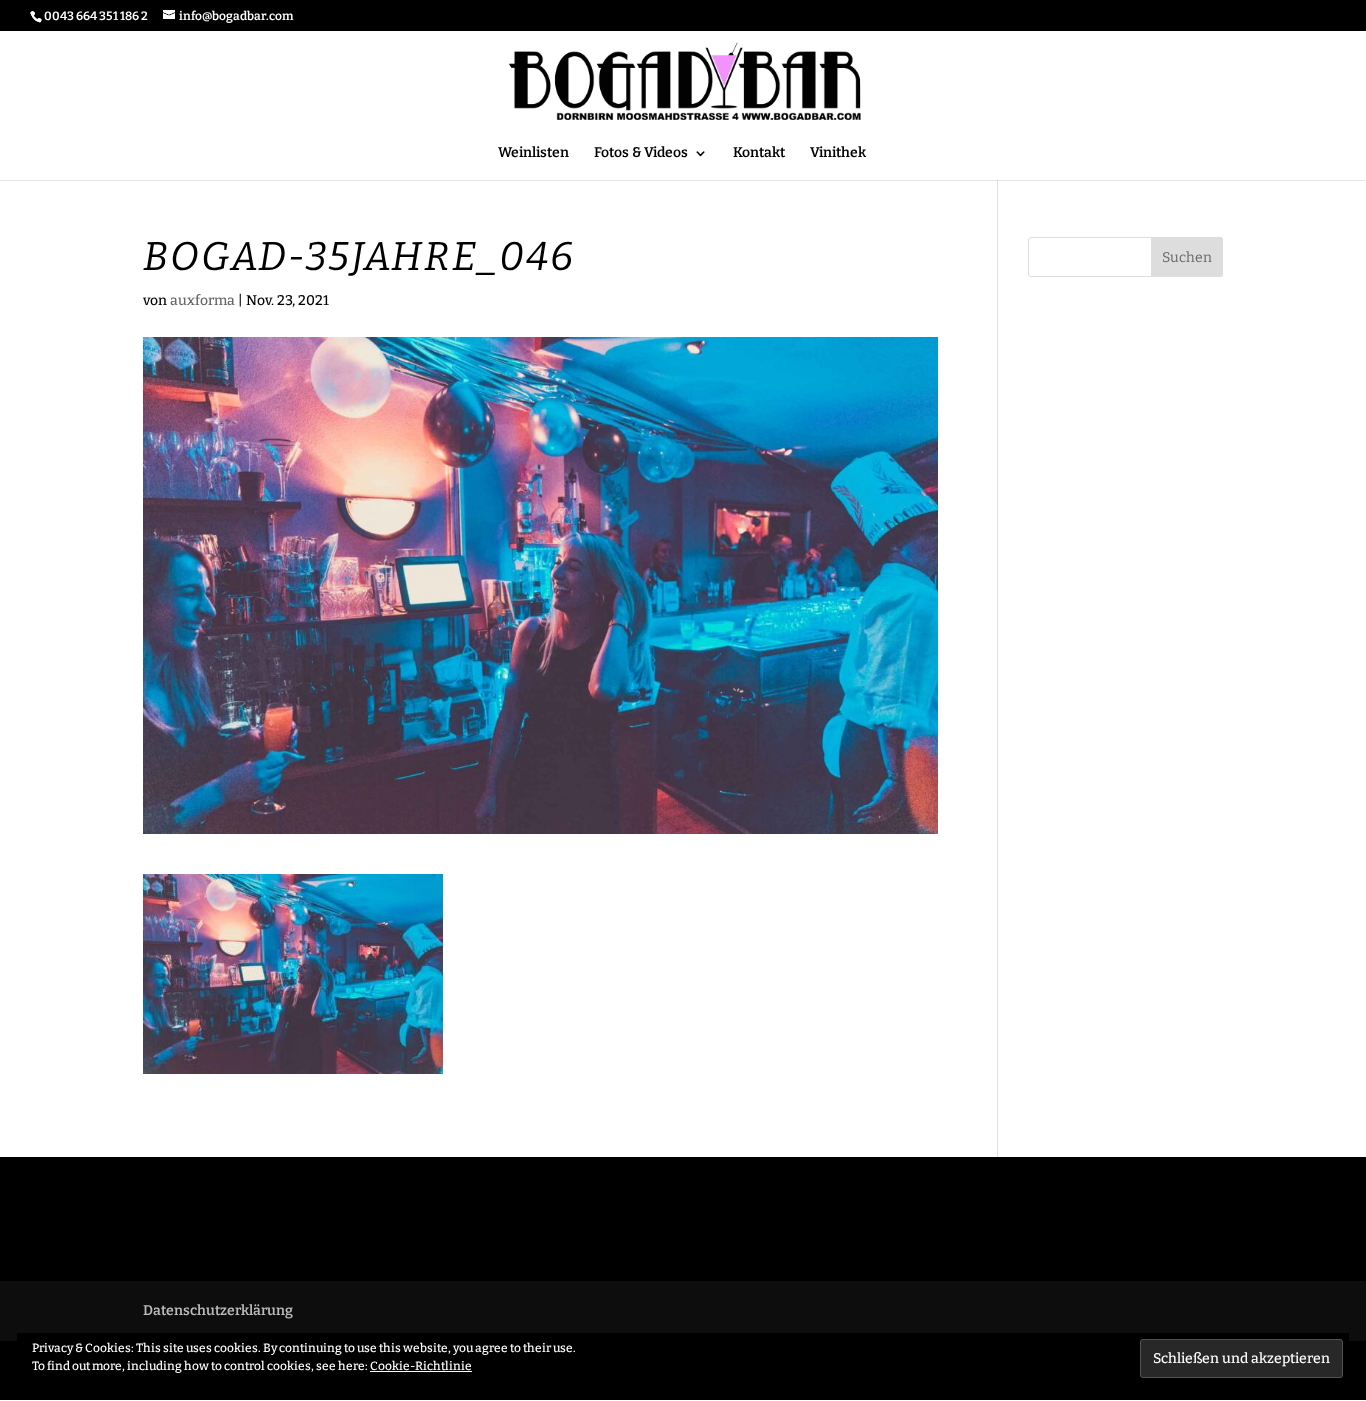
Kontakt (759, 153)
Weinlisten (533, 153)
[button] (293, 974)
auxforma (202, 300)
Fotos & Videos (641, 153)
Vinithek (838, 153)
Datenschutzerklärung (218, 1310)
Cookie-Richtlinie (421, 1366)
